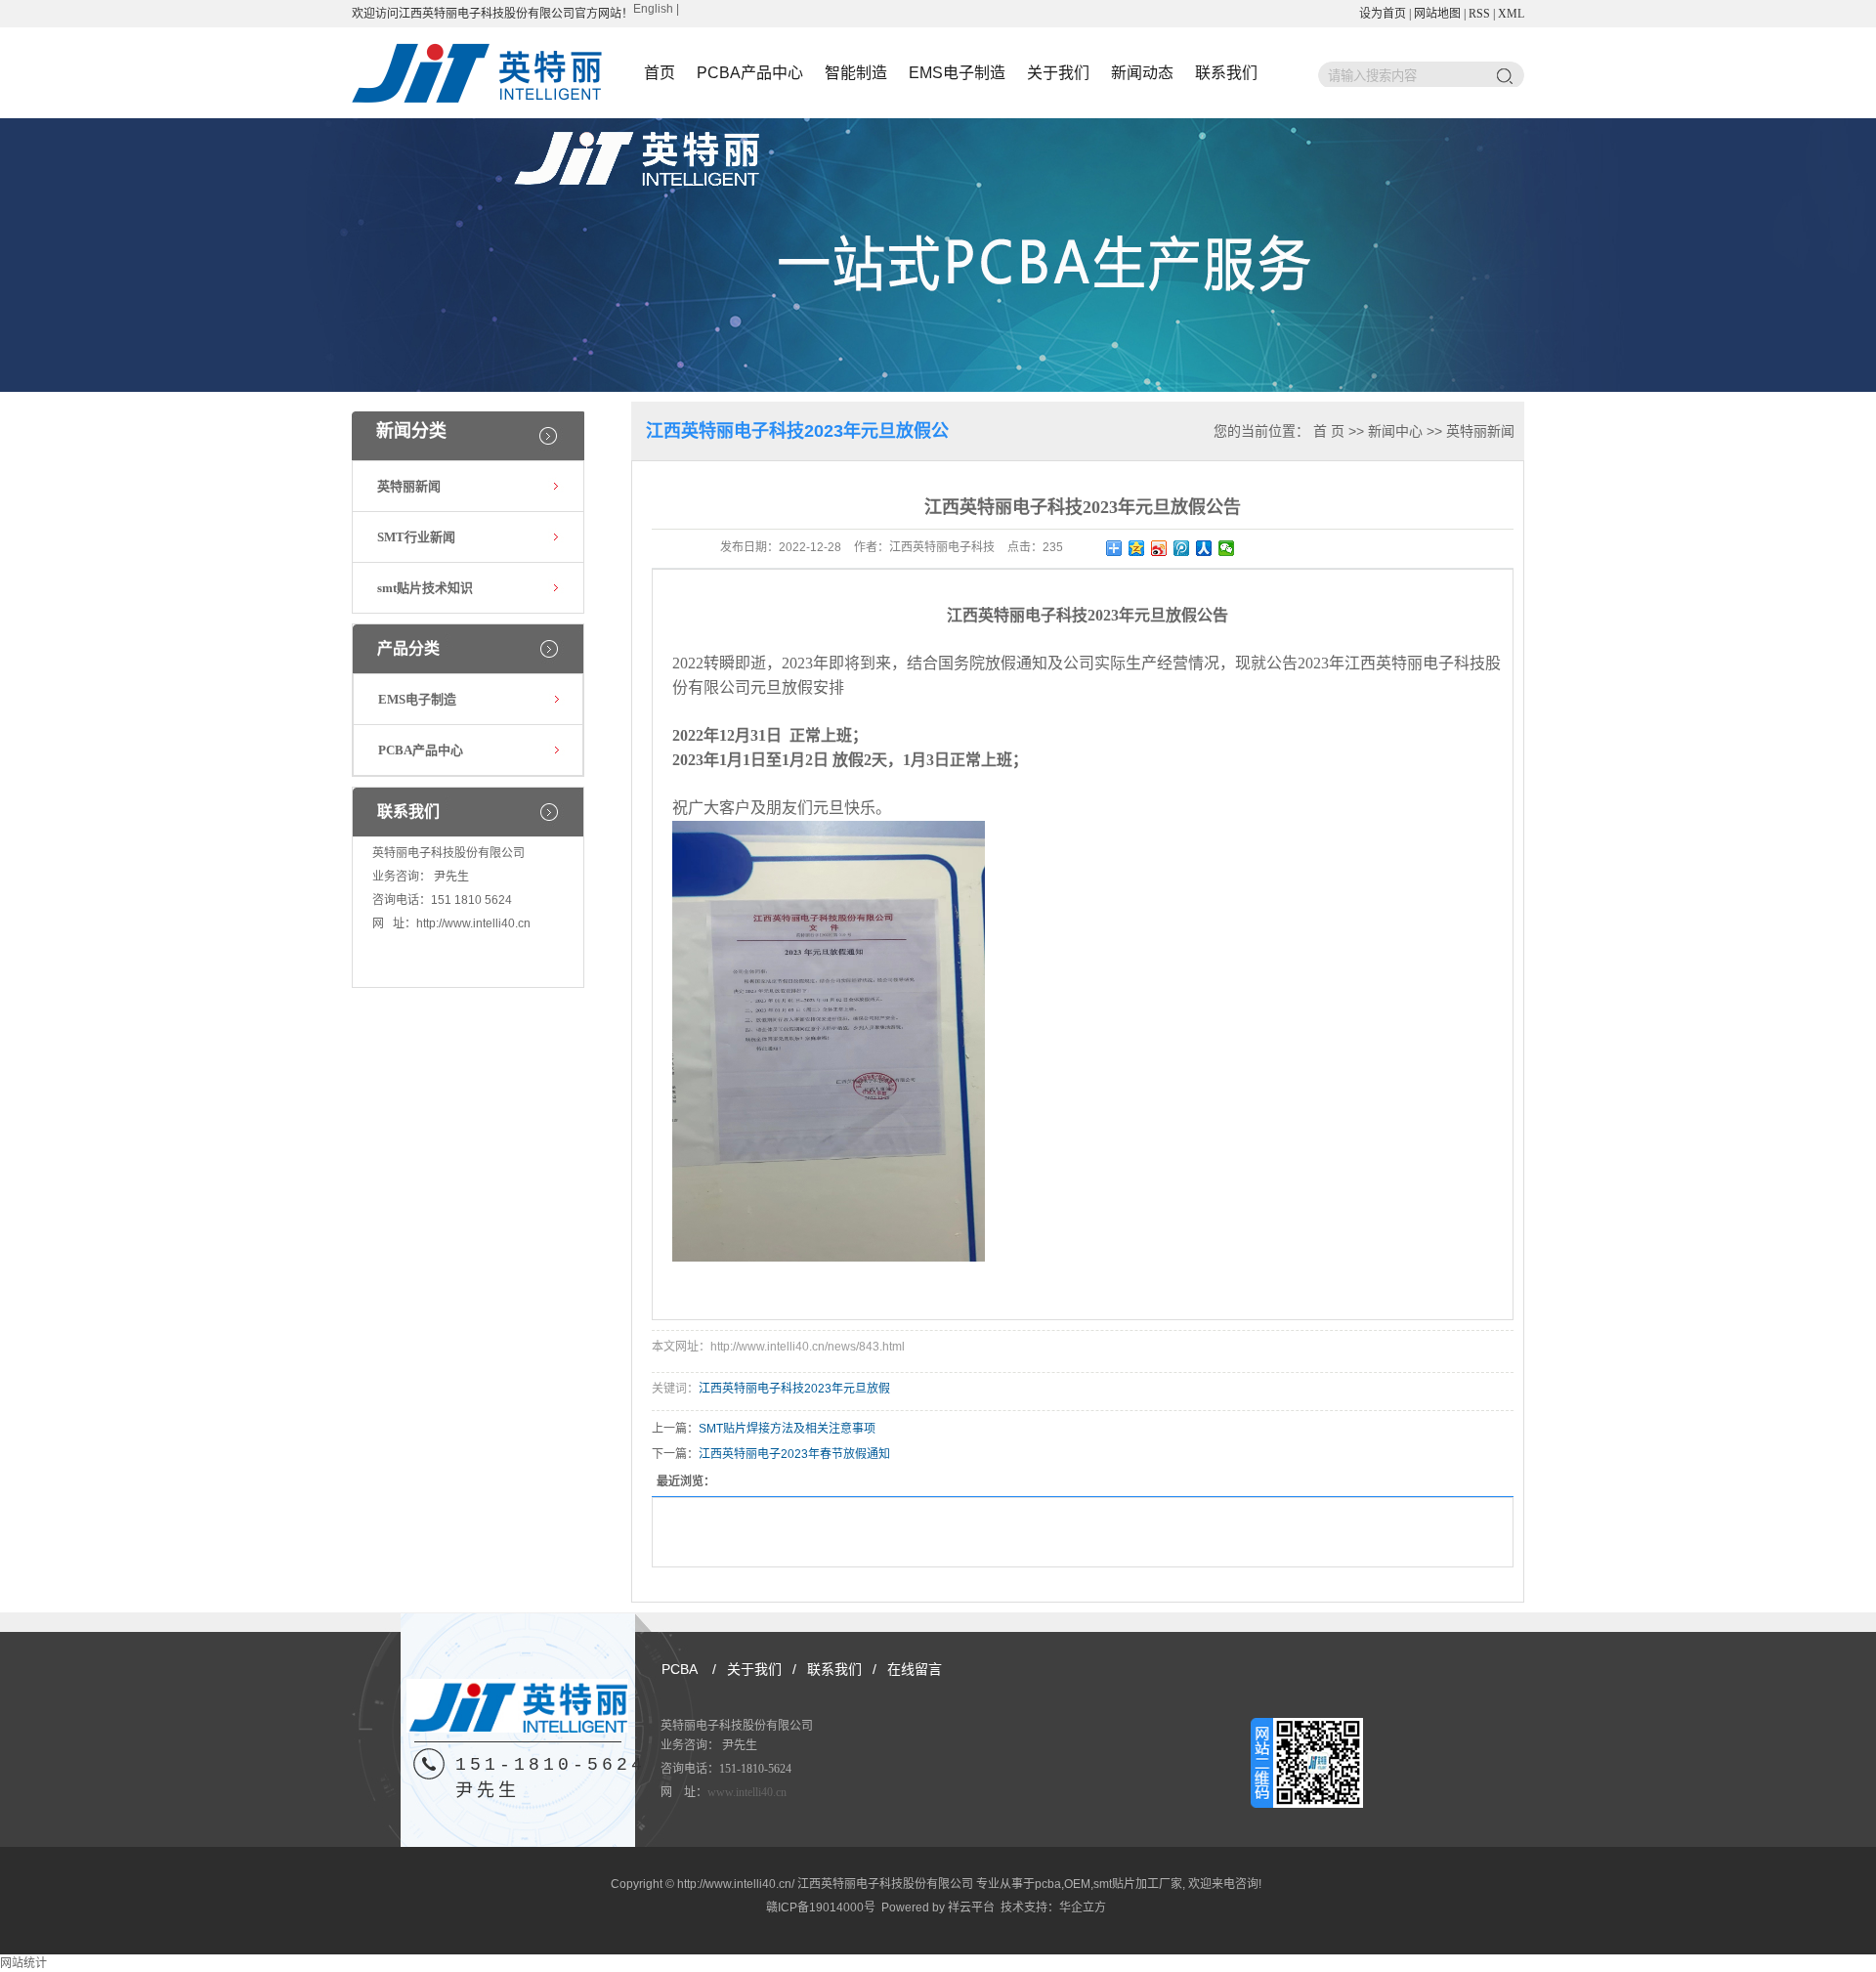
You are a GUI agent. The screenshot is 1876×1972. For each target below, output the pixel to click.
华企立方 (1083, 1908)
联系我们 (1226, 73)
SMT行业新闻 (416, 537)
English (653, 9)
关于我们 (1058, 73)
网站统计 (23, 1963)
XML (1511, 14)
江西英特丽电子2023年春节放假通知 (794, 1454)
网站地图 (1437, 14)
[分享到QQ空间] (1137, 548)
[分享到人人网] (1204, 548)
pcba (1048, 1884)
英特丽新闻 (409, 486)
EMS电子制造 (957, 73)
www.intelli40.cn (747, 1792)
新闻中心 (1395, 431)
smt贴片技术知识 (425, 588)
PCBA (680, 1669)
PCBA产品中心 (750, 73)
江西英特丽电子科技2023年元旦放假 (794, 1389)
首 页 (1329, 431)
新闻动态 (1142, 73)
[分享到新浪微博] (1159, 548)
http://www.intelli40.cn (473, 923)
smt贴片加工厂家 (1138, 1884)
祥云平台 (971, 1908)
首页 (660, 73)
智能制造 (856, 73)
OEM (1077, 1884)
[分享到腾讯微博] (1182, 548)
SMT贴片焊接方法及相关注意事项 (787, 1429)
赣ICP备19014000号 (821, 1908)
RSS (1479, 14)
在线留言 (915, 1669)
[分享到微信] (1227, 548)
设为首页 (1383, 14)
